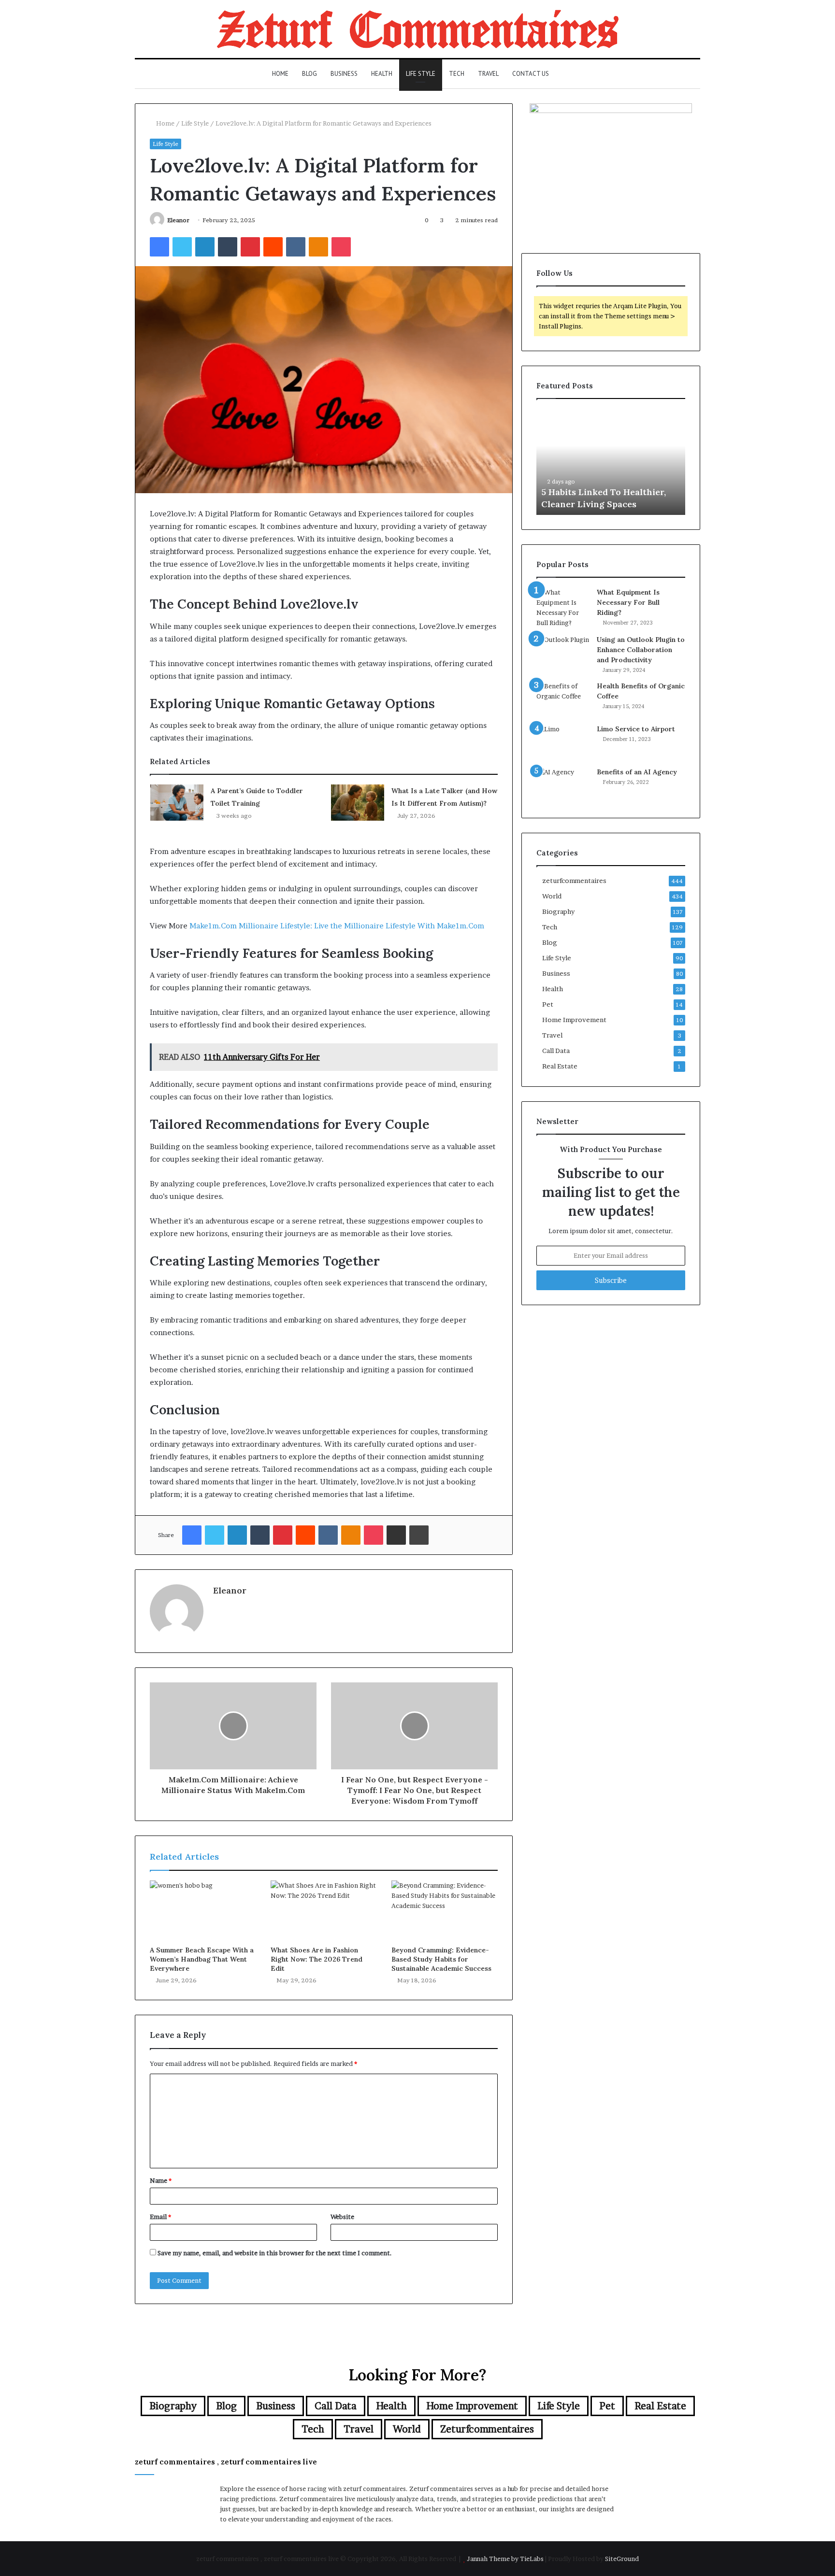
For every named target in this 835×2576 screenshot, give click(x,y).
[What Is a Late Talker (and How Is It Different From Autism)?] (358, 803)
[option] (611, 462)
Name (161, 2180)
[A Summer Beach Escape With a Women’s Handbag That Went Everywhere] (203, 1910)
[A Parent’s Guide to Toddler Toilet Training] (177, 803)
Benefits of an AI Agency (637, 772)
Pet (548, 1004)
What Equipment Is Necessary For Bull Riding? (628, 602)
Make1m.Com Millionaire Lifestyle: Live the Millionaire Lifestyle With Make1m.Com (337, 926)
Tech (457, 74)
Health (382, 74)
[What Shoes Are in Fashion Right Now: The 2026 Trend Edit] (324, 1910)
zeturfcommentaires (574, 881)
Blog (310, 74)
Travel (488, 74)
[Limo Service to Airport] (563, 742)
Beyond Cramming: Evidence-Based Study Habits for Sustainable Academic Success (441, 1959)
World (552, 896)
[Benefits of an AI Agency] (563, 785)
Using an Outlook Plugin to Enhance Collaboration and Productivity (641, 650)
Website (342, 2217)
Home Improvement (574, 1020)
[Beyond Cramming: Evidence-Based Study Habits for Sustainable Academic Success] (445, 1910)
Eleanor (178, 220)
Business (344, 74)
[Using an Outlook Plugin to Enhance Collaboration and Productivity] (563, 653)
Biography (558, 911)
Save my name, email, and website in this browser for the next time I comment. (275, 2253)
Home (280, 74)
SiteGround (622, 2559)
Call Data (556, 1051)
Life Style (421, 74)
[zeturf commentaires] (418, 29)
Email (160, 2217)
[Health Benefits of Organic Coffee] (563, 699)
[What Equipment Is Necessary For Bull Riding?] (563, 608)
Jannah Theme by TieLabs (505, 2559)
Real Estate (560, 1066)
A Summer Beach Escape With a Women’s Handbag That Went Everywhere (202, 1959)
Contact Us (531, 74)
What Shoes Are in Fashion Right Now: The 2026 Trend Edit (317, 1959)
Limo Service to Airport (636, 729)
